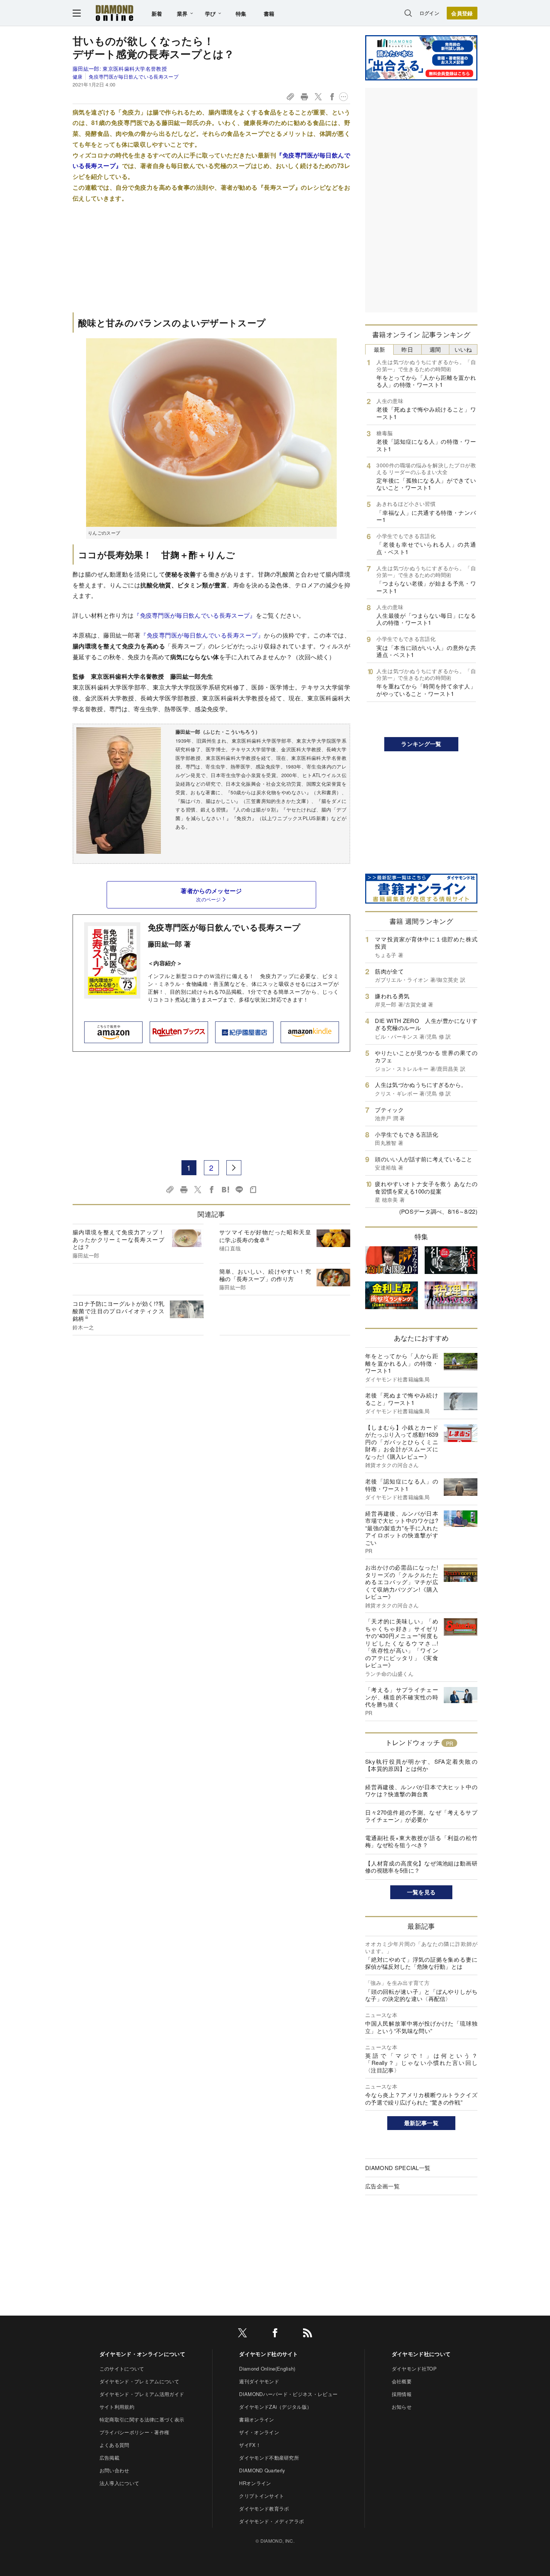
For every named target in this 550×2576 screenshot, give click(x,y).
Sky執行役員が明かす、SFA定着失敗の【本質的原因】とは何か (421, 1765)
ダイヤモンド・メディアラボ (271, 2521)
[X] (242, 2334)
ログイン (429, 13)
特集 (241, 13)
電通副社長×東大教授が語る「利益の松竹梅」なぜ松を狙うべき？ (421, 1841)
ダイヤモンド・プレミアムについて (139, 2381)
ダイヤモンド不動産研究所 (269, 2458)
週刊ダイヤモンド (259, 2381)
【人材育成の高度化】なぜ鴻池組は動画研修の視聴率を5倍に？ (421, 1867)
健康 (78, 77)
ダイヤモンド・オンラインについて (142, 2354)
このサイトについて (122, 2369)
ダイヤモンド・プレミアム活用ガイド (142, 2394)
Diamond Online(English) (267, 2369)
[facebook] (275, 2334)
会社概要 (402, 2381)
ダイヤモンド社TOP (414, 2369)
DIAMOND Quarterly (262, 2470)
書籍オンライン (256, 2419)
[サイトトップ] (114, 13)
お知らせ (402, 2407)
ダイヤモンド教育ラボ (264, 2508)
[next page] (234, 1168)
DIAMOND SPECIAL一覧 (398, 2168)
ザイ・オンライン (259, 2432)
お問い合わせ (114, 2470)
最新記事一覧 (421, 2123)
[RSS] (308, 2334)
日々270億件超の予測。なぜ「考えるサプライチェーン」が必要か (421, 1816)
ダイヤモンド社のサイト (269, 2354)
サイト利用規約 (117, 2407)
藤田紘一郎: (120, 68)
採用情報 (402, 2394)
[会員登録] (462, 13)
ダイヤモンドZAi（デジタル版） (275, 2407)
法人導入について (120, 2483)
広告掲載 (109, 2458)
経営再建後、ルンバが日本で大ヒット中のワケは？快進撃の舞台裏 (421, 1790)
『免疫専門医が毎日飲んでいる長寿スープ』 (195, 615)
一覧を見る (421, 1892)
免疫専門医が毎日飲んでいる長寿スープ (134, 77)
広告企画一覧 (382, 2186)
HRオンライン (255, 2483)
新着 (157, 13)
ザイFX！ (250, 2445)
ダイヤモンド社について (421, 2354)
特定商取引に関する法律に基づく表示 (142, 2419)
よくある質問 (114, 2445)
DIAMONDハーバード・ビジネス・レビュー (288, 2394)
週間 (435, 349)
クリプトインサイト (262, 2496)
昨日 (407, 349)
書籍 (269, 13)
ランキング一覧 (421, 744)
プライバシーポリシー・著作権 (134, 2432)
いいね (463, 349)
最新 (380, 349)
